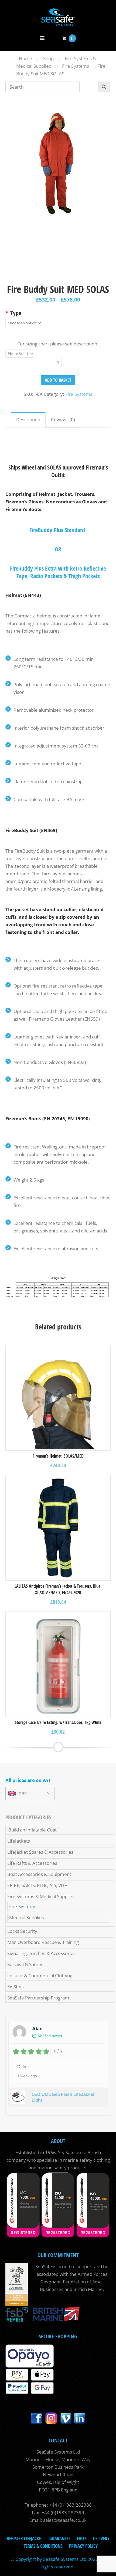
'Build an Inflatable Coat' (33, 1830)
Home (25, 58)
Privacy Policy (83, 2546)
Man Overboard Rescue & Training (43, 1942)
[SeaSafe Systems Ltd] (58, 22)
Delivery (101, 2538)
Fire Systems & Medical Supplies (41, 1896)
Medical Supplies (27, 1918)
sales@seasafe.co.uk (65, 2520)
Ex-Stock (16, 1987)
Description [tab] (28, 420)
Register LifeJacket (25, 2538)
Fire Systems (76, 66)
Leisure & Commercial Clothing (40, 1975)
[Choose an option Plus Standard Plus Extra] (24, 323)
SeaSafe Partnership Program (38, 1998)
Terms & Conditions (43, 2546)
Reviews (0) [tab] (63, 420)
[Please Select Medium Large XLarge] (20, 354)
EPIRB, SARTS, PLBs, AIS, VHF (37, 1885)
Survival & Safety (25, 1964)
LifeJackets (19, 1841)
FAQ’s (82, 2538)
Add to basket (58, 380)
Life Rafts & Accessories (32, 1863)
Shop (48, 58)
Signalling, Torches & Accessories (41, 1953)
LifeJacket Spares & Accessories (40, 1852)
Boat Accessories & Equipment (39, 1874)
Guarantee (60, 2538)
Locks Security (22, 1931)
